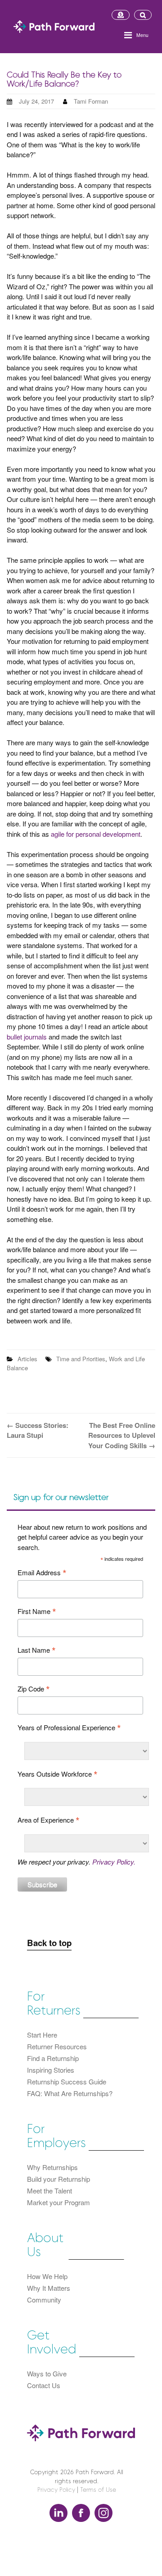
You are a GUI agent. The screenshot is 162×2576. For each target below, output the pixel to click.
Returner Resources (57, 2046)
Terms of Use (98, 2490)
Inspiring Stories (51, 2070)
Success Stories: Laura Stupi (38, 1430)
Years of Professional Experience (69, 1727)
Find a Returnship (53, 2058)
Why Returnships (52, 2167)
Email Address (42, 1572)
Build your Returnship (58, 2179)
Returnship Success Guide (67, 2081)
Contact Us (44, 2385)
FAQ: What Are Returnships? (70, 2093)
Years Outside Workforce (58, 1774)
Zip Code (34, 1689)
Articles (27, 1359)
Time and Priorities (81, 1359)
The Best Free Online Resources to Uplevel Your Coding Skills (122, 1435)
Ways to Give (47, 2373)
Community (44, 2300)
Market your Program (58, 2202)
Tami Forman (91, 101)
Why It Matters (49, 2288)
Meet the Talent (49, 2191)
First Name (37, 1611)
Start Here (42, 2035)
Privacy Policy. (114, 1862)
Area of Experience (49, 1820)
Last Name (37, 1650)
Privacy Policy (56, 2490)
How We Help (47, 2276)
